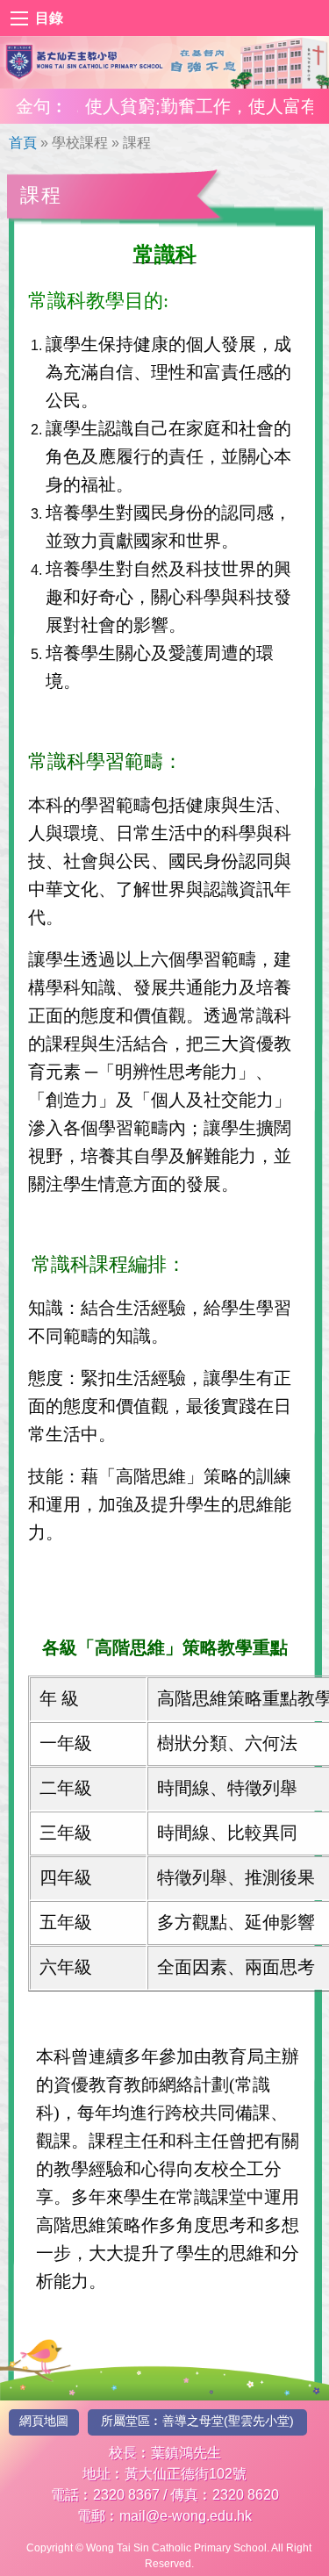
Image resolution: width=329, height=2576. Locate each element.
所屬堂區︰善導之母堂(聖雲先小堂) (197, 2421)
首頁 (23, 143)
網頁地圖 (44, 2421)
